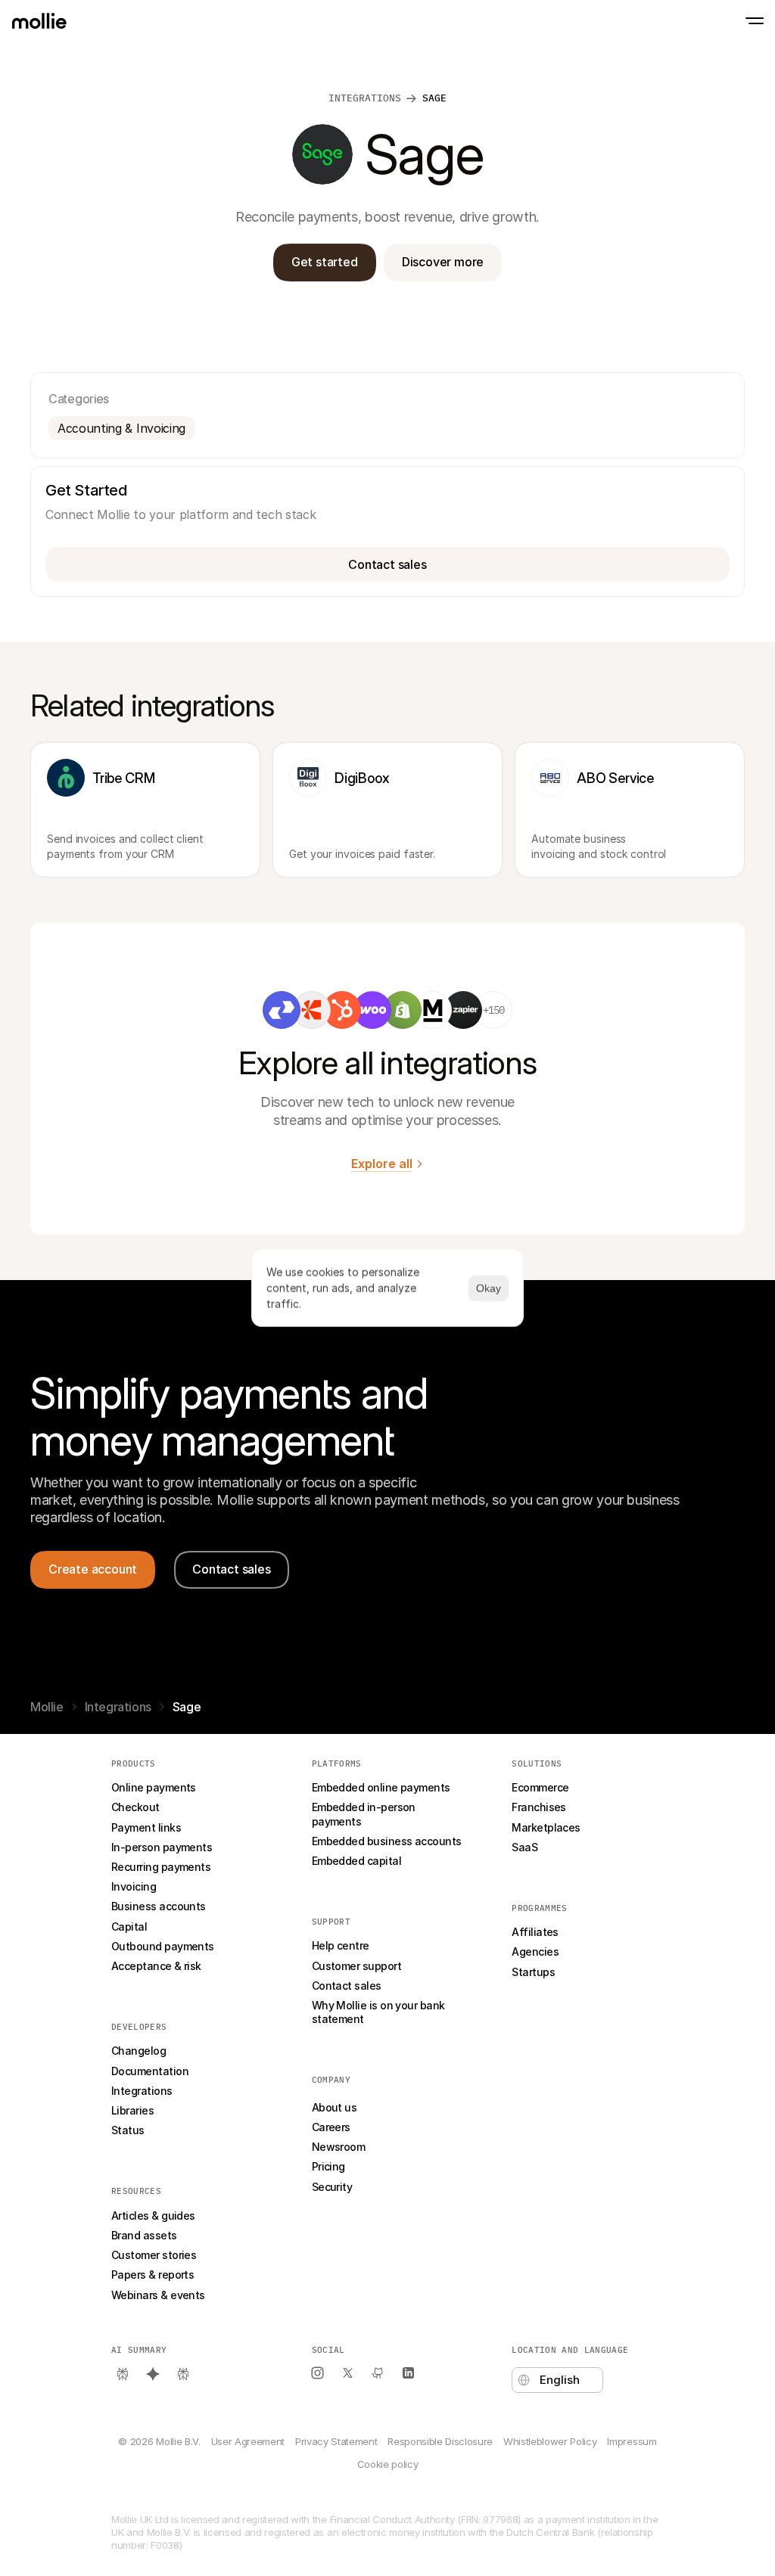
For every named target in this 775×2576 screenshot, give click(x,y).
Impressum (632, 2441)
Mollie (47, 1707)
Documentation (150, 2071)
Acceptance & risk (156, 1966)
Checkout (135, 1807)
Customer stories (154, 2255)
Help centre (341, 1945)
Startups (533, 1972)
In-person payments (162, 1847)
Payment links (146, 1827)
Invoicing (134, 1886)
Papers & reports (153, 2275)
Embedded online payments (381, 1787)
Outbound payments (163, 1946)
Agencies (535, 1951)
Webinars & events (158, 2295)
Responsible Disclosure (440, 2441)
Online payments (154, 1787)
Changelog (139, 2051)
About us (335, 2107)
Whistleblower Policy (550, 2441)
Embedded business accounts (387, 1841)
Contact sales (347, 1986)
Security (332, 2187)
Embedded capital (356, 1861)
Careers (331, 2127)
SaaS (524, 1847)
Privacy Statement (336, 2441)
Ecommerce (540, 1787)
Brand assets (144, 2235)
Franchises (539, 1807)
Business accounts (159, 1906)
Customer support (356, 1966)
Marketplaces (546, 1827)
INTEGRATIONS (365, 98)
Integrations (118, 1707)
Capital (129, 1927)
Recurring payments (161, 1867)
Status (128, 2130)
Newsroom (339, 2147)
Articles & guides (153, 2216)
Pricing (328, 2166)
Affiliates (535, 1932)
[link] (282, 1010)
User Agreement (248, 2441)
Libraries (132, 2110)
